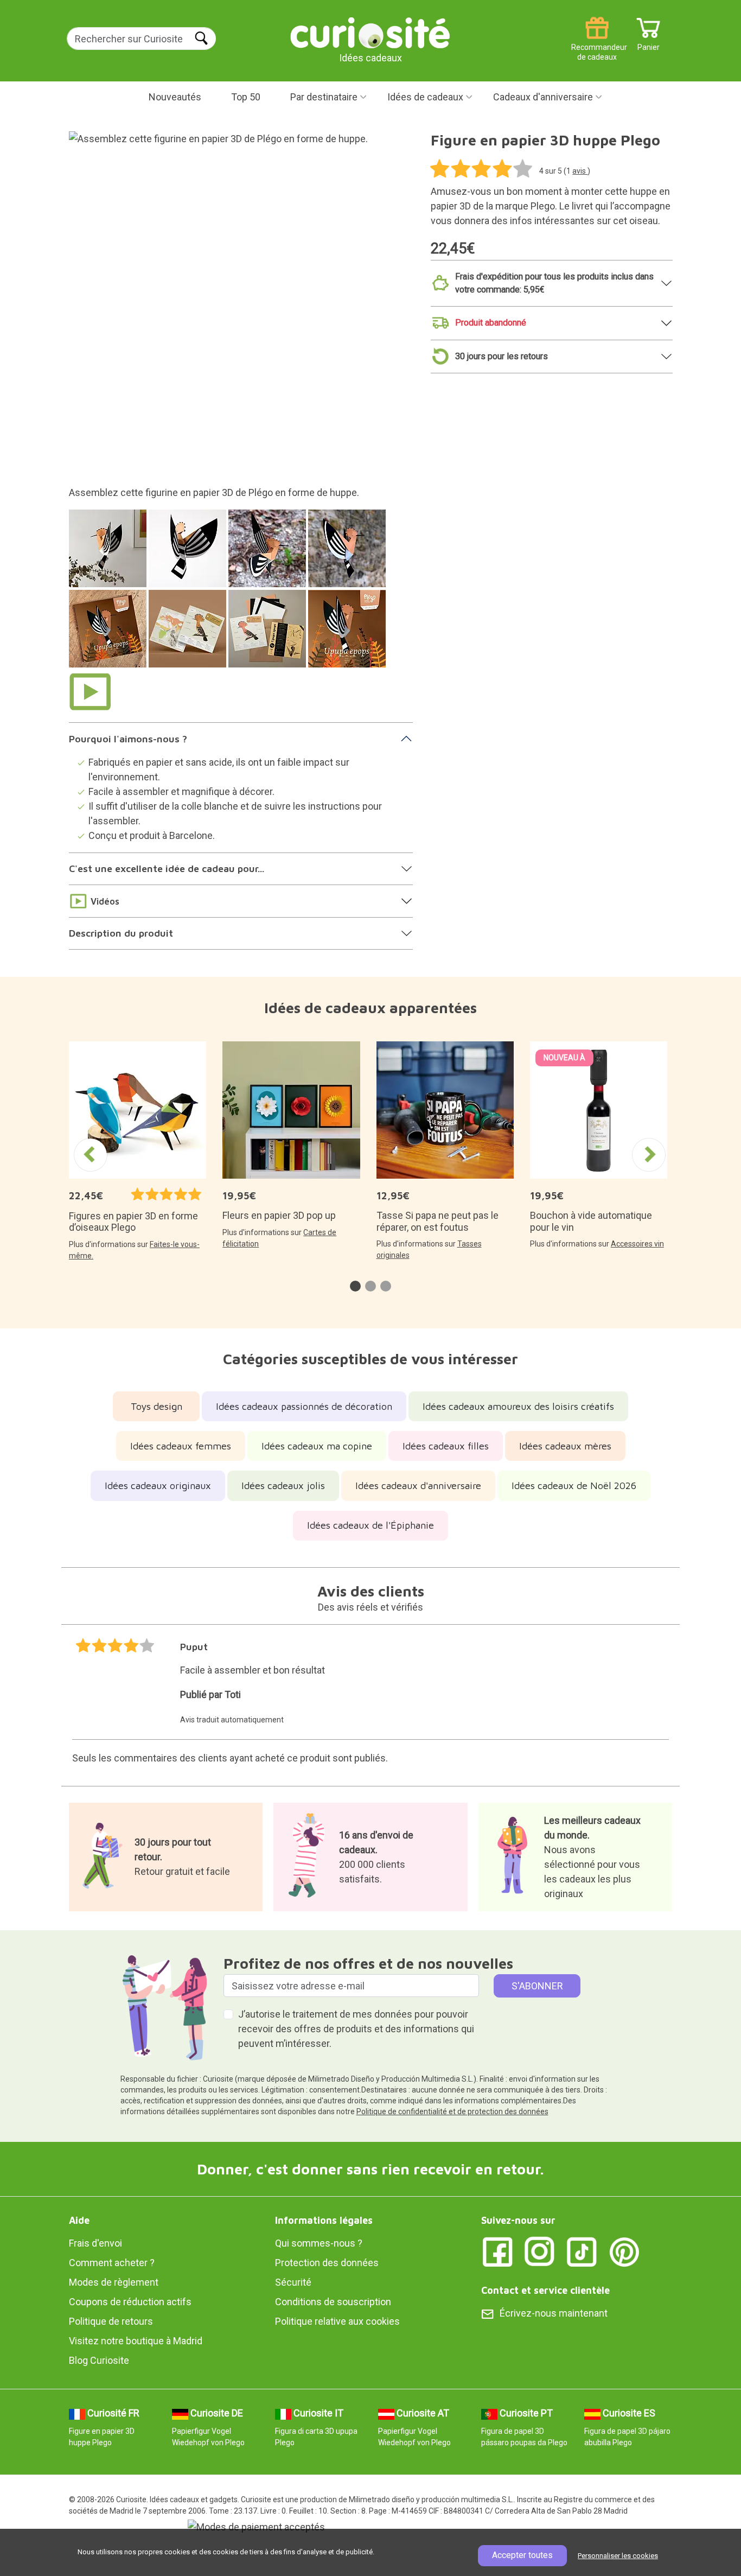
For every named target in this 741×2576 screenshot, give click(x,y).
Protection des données (327, 2263)
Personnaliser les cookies (618, 2556)
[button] (355, 1286)
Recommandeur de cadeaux (597, 43)
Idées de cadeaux (425, 97)
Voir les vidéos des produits (90, 691)
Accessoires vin (637, 1244)
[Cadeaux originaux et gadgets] (370, 32)
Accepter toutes (522, 2555)
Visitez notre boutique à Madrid (136, 2341)
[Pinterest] (624, 2251)
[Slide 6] (189, 634)
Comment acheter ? (112, 2263)
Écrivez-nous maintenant (554, 2313)
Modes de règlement (114, 2282)
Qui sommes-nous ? (319, 2243)
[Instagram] (540, 2251)
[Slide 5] (109, 634)
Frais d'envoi (95, 2243)
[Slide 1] (109, 554)
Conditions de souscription (333, 2302)
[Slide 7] (269, 634)
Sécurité (293, 2282)
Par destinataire (324, 97)
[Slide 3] (269, 554)
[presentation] (91, 1155)
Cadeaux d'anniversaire (543, 97)
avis (580, 171)
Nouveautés (175, 97)
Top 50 (246, 97)
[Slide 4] (349, 554)
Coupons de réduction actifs (130, 2302)
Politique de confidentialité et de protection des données (452, 2111)
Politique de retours (111, 2321)
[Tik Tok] (582, 2251)
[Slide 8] (349, 634)
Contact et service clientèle (545, 2290)
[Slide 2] (189, 554)
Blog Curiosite (99, 2360)
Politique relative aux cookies (337, 2321)
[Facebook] (497, 2251)
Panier (649, 43)
